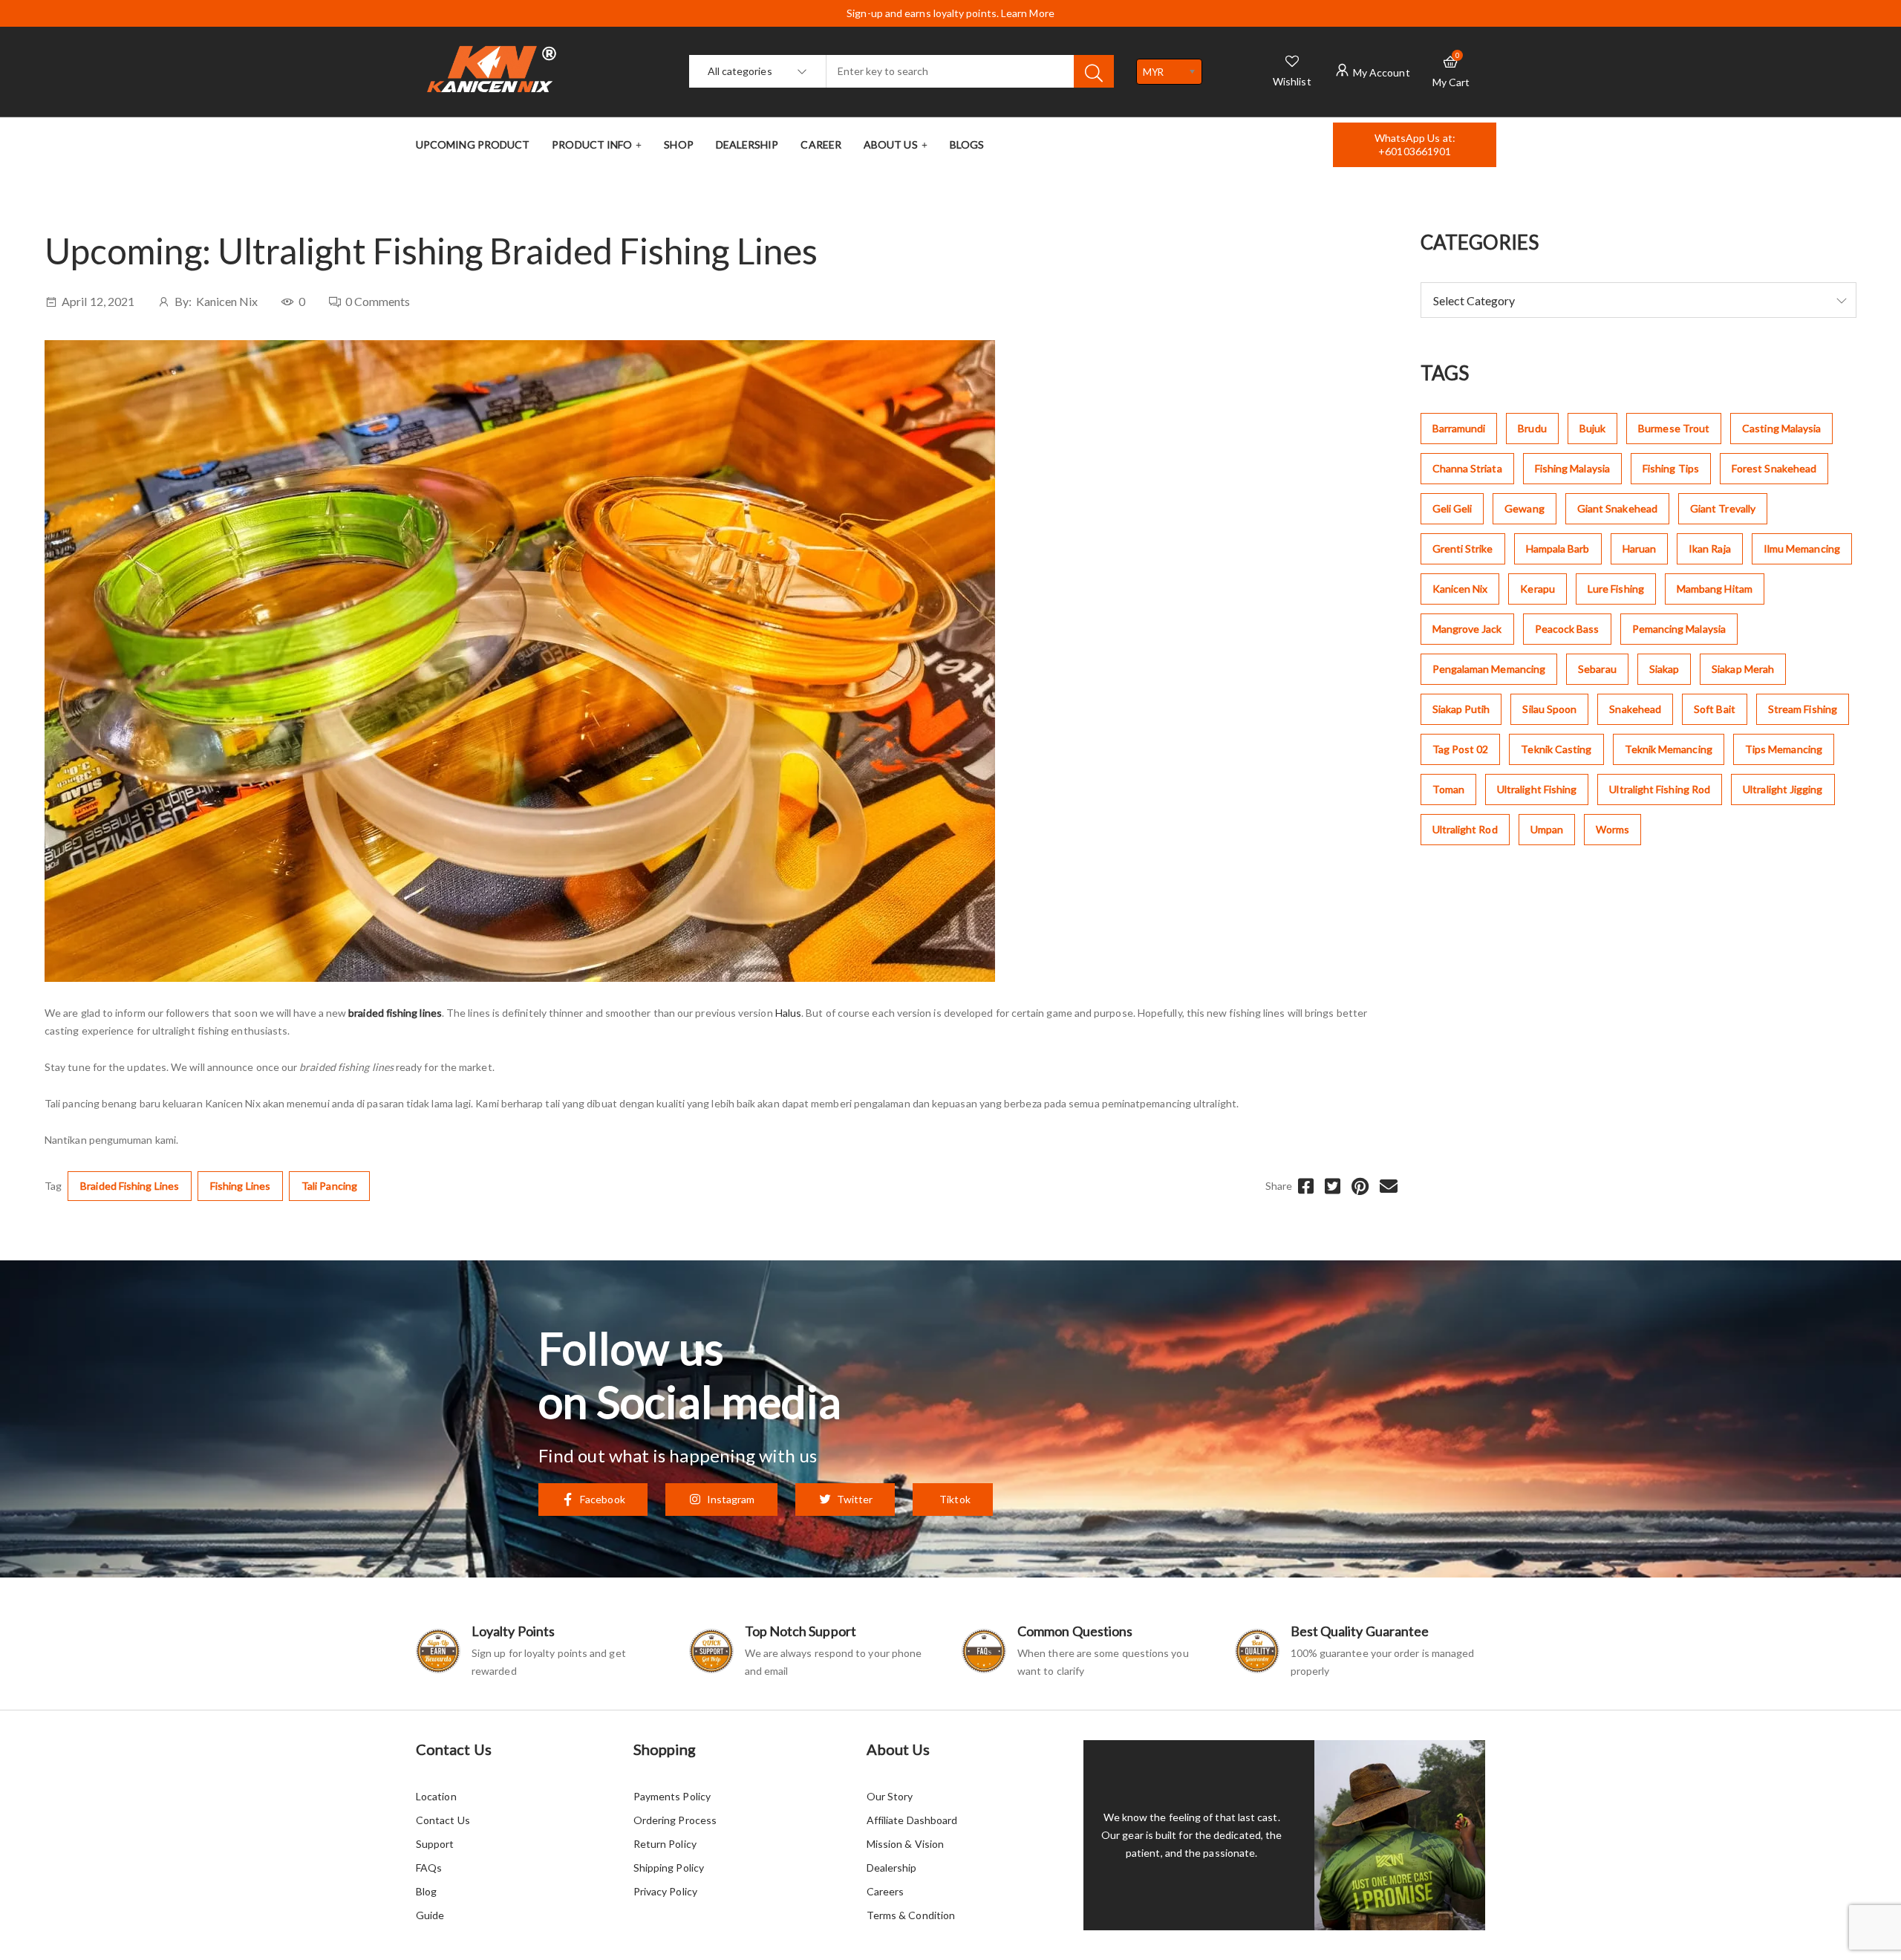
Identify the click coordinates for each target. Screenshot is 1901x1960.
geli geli (1452, 508)
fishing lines (240, 1186)
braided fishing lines (130, 1186)
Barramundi (1459, 428)
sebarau (1597, 669)
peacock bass (1567, 629)
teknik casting (1556, 749)
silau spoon (1549, 709)
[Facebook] (1306, 1186)
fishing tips (1671, 468)
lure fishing (1616, 589)
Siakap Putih (1461, 709)
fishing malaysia (1572, 468)
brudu (1532, 428)
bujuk (1592, 428)
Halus (788, 1013)
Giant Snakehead (1617, 508)
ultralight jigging (1783, 789)
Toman (1448, 789)
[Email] (1389, 1186)
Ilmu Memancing (1802, 548)
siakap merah (1743, 669)
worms (1613, 829)
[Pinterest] (1360, 1186)
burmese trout (1674, 428)
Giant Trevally (1723, 508)
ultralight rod (1465, 829)
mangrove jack (1467, 629)
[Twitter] (1333, 1186)
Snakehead (1635, 709)
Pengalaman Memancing (1489, 669)
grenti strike (1463, 548)
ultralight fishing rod (1660, 789)
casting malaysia (1781, 428)
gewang (1524, 508)
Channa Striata (1467, 468)
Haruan (1639, 548)
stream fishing (1803, 709)
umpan (1547, 829)
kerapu (1537, 589)
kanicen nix (1460, 589)
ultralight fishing (1537, 789)
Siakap (1664, 669)
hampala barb (1558, 548)
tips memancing (1784, 749)
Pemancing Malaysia (1679, 629)
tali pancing (329, 1186)
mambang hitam (1715, 589)
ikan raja (1710, 548)
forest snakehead (1774, 468)
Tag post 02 (1461, 749)
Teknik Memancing (1669, 749)
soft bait (1715, 709)
